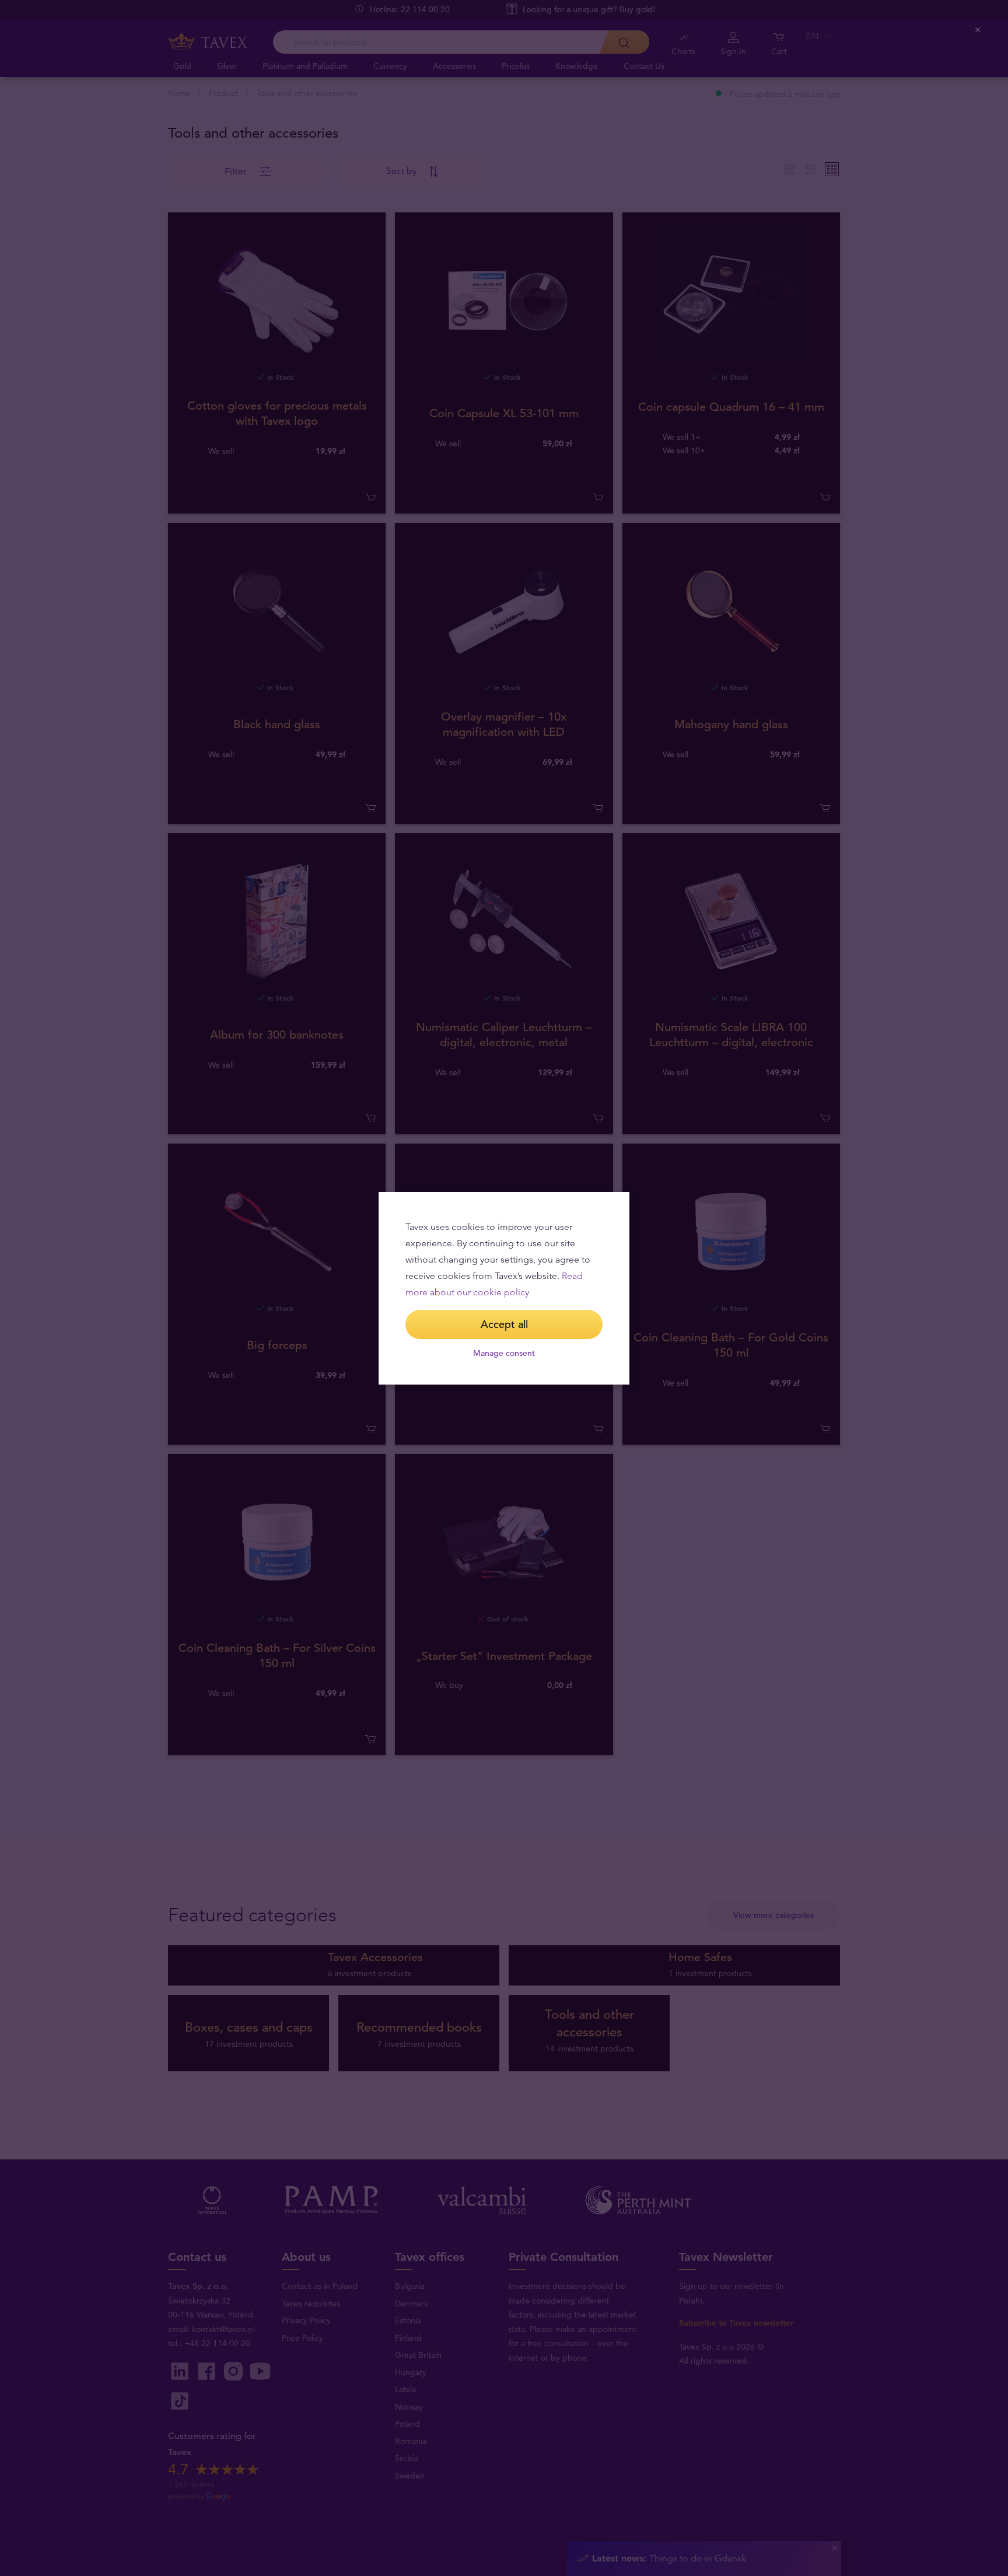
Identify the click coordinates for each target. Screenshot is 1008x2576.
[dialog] (504, 1288)
